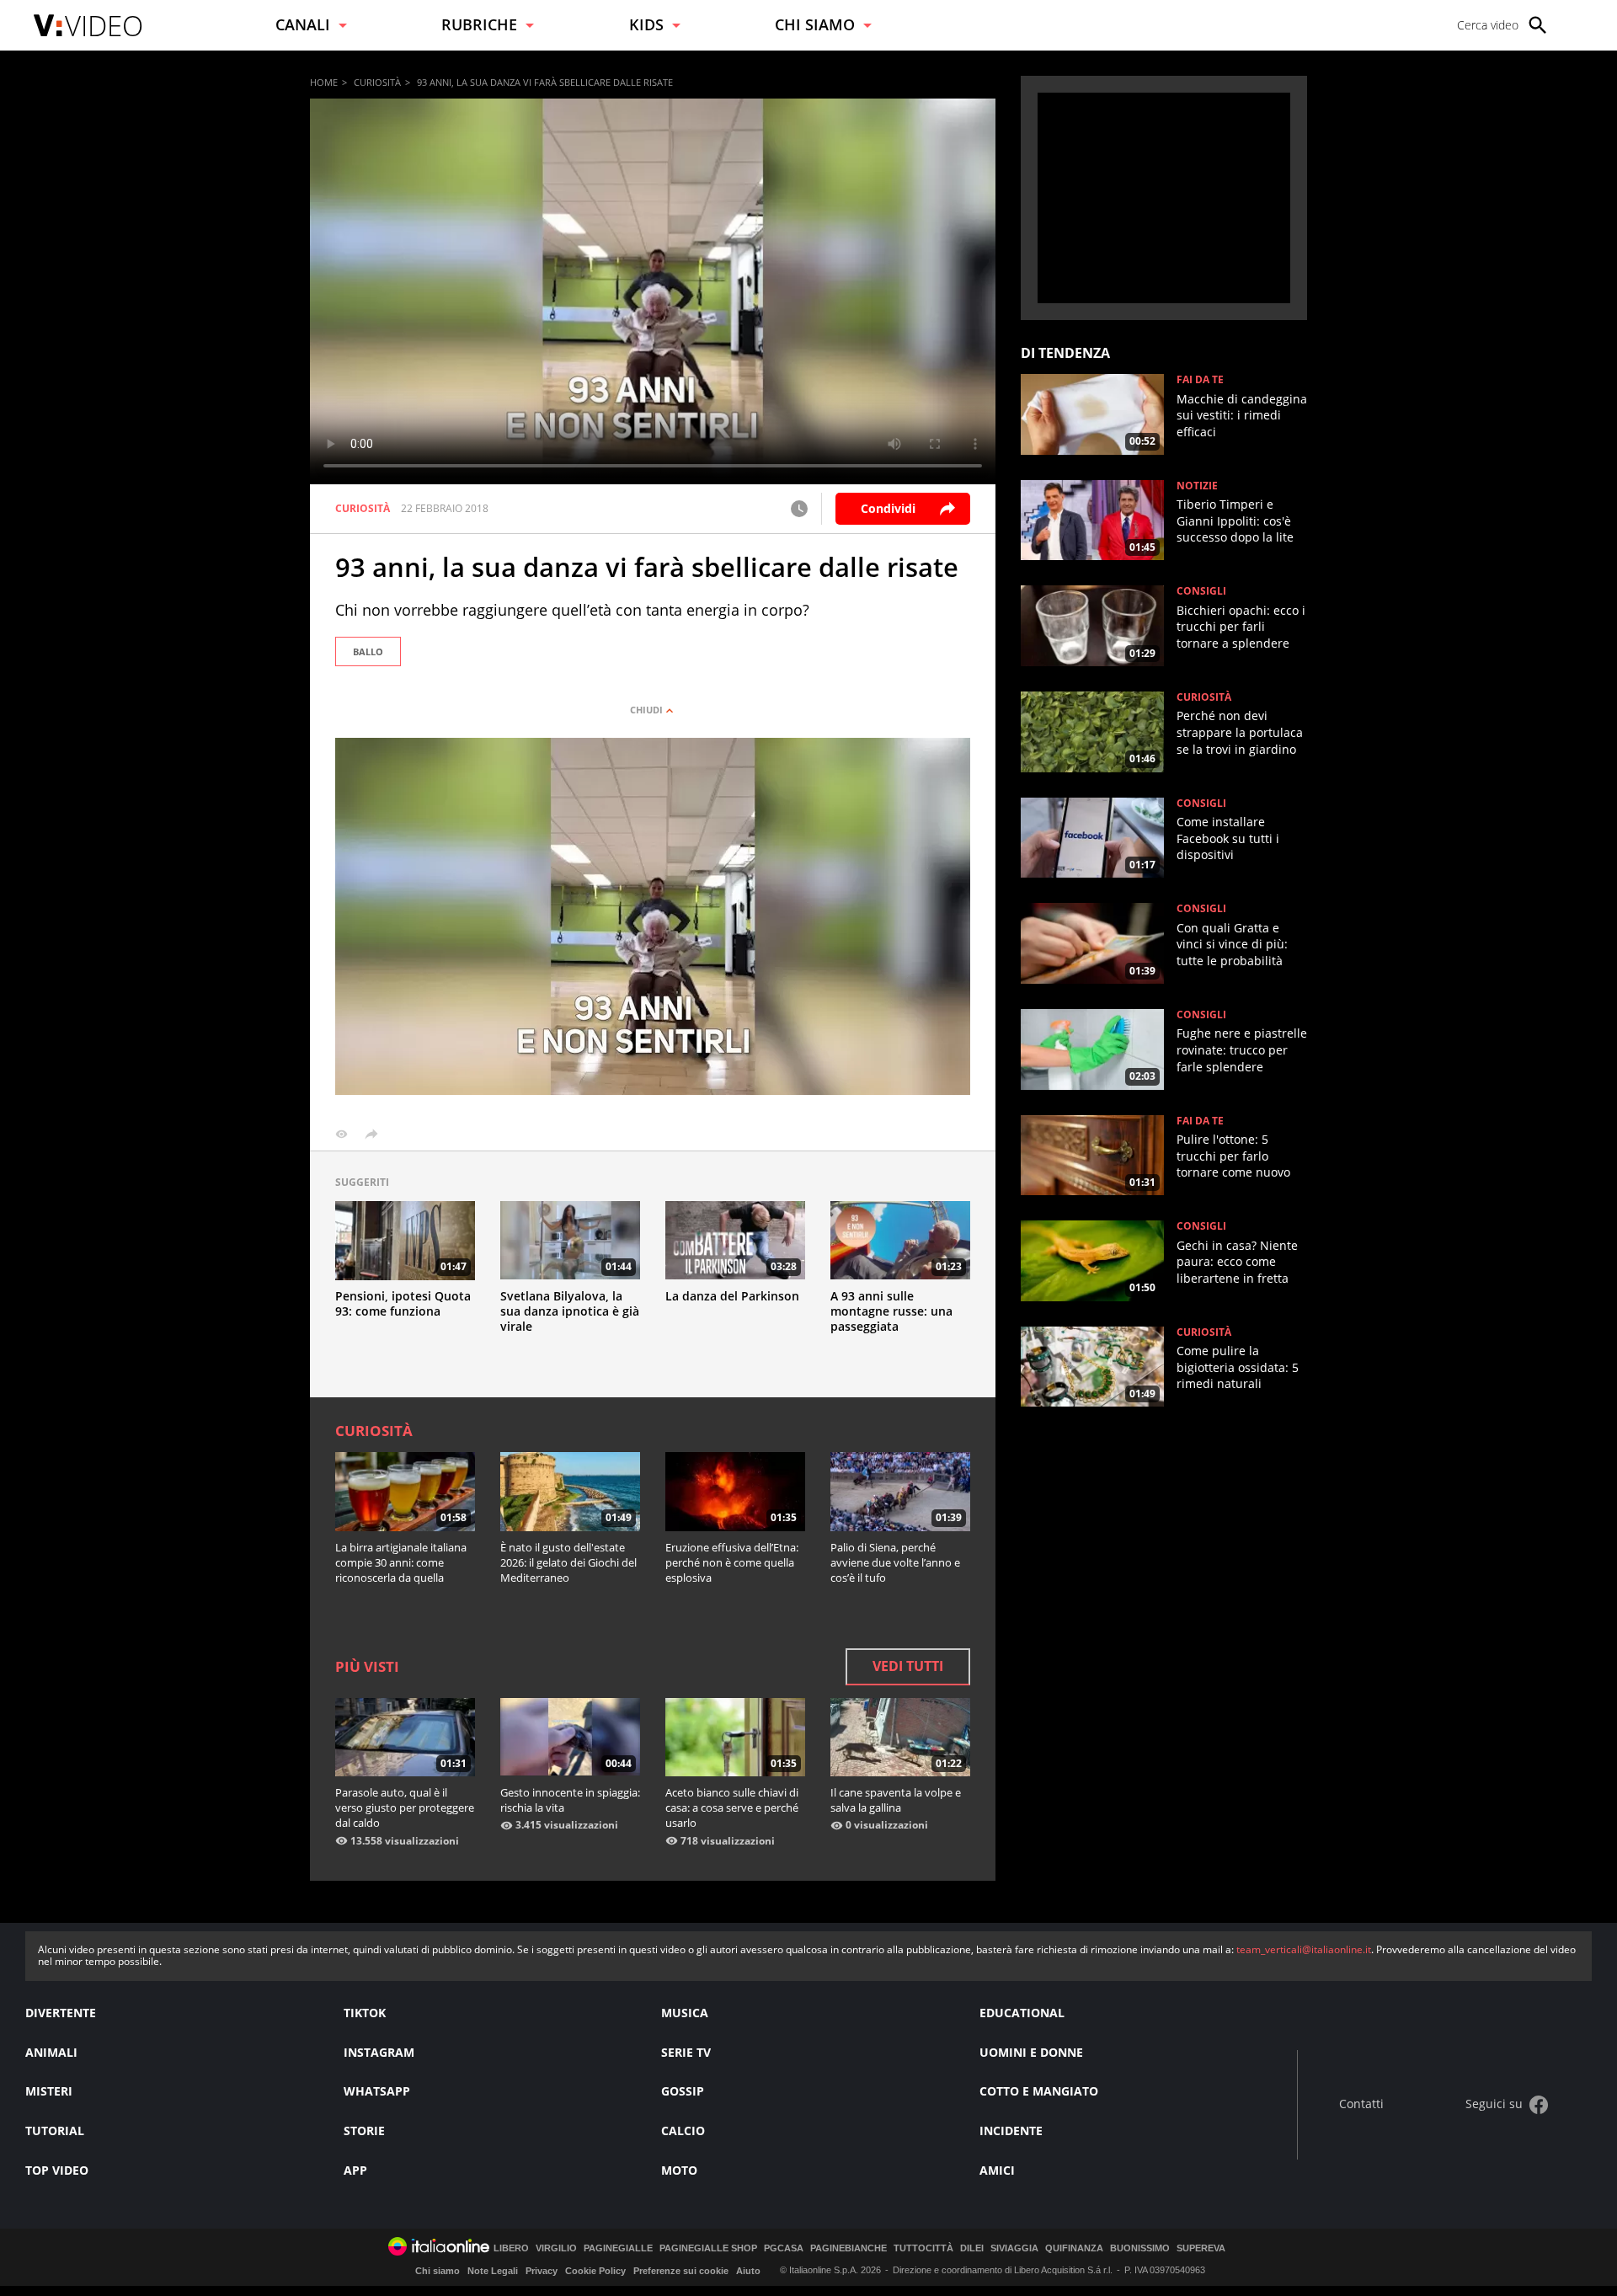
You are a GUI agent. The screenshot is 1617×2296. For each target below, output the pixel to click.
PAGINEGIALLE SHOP (708, 2248)
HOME (324, 82)
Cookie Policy (595, 2271)
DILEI (972, 2248)
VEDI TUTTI (908, 1666)
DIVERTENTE (61, 2013)
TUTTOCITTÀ (923, 2248)
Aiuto (748, 2271)
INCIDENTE (1011, 2130)
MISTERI (49, 2091)
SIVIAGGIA (1014, 2248)
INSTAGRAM (379, 2052)
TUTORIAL (55, 2130)
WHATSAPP (377, 2091)
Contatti (1361, 2104)
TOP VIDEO (57, 2170)
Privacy (542, 2271)
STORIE (364, 2130)
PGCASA (784, 2248)
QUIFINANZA (1074, 2248)
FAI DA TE (1200, 380)
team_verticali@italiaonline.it (1304, 1949)
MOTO (679, 2170)
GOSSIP (683, 2091)
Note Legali (493, 2271)
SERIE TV (686, 2052)
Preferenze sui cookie (681, 2271)
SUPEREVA (1201, 2248)
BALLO (368, 651)
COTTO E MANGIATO (1039, 2091)
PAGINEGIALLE (618, 2248)
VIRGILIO (556, 2248)
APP (355, 2170)
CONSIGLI (1201, 591)
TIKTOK (365, 2013)
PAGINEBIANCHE (849, 2248)
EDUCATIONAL (1022, 2013)
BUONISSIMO (1140, 2248)
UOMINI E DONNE (1031, 2052)
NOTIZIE (1197, 486)
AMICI (997, 2170)
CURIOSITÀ (377, 82)
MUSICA (685, 2013)
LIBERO (511, 2248)
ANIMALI (51, 2052)
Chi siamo (438, 2271)
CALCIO (683, 2130)
